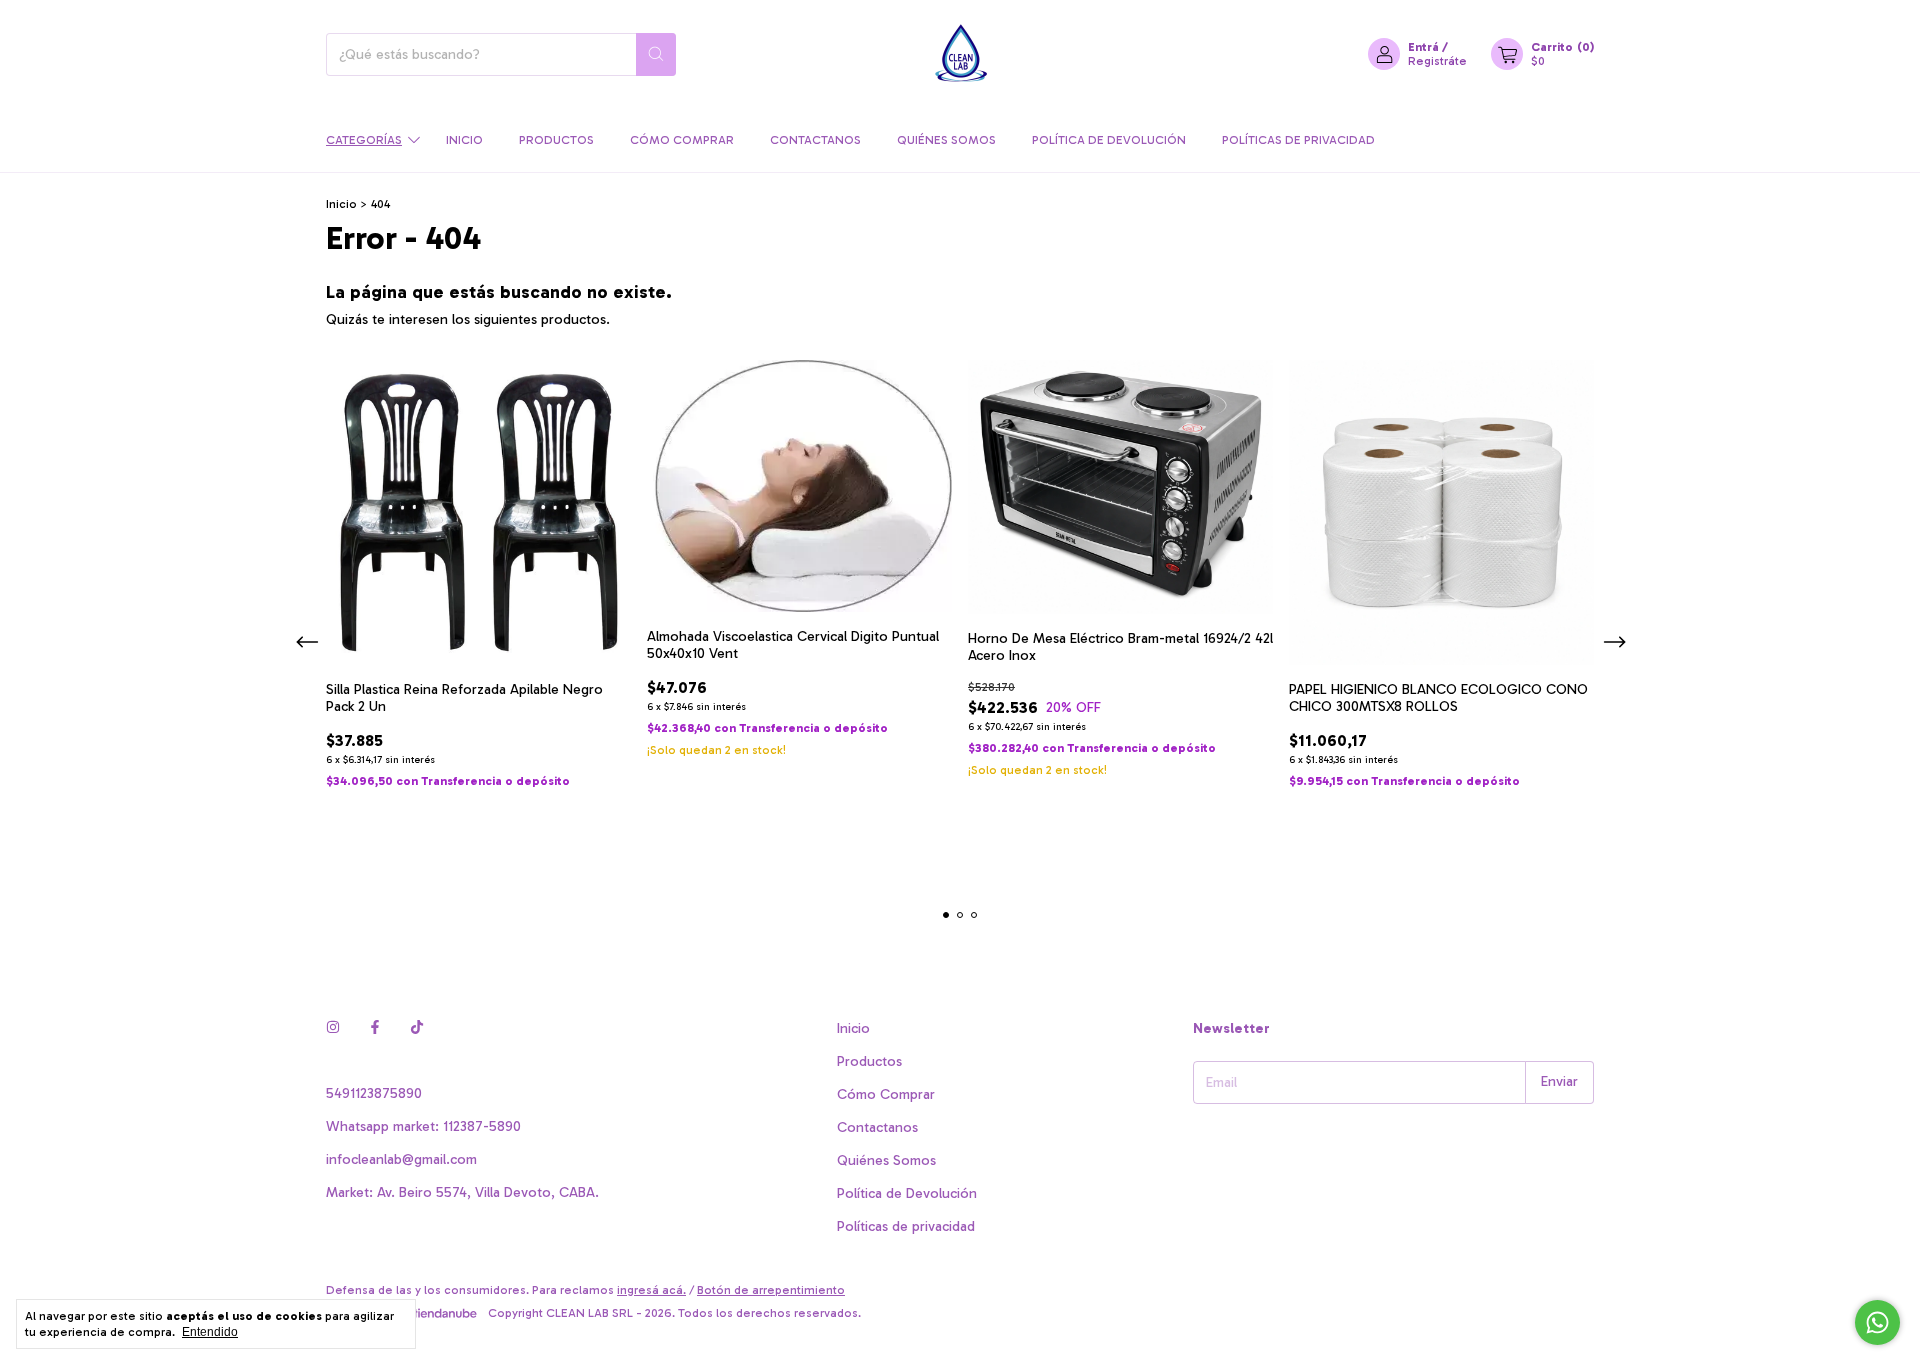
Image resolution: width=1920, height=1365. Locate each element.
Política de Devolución (1109, 140)
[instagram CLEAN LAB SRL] (333, 1028)
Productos (556, 140)
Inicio (464, 140)
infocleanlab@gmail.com (401, 1159)
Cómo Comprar (682, 140)
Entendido (210, 1332)
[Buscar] (656, 54)
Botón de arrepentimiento (771, 1290)
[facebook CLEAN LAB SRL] (375, 1028)
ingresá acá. (651, 1290)
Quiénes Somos (946, 140)
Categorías (364, 140)
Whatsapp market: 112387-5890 (423, 1126)
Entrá (1423, 47)
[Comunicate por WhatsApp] (1877, 1322)
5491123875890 (374, 1093)
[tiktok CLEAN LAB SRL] (417, 1028)
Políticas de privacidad (1298, 140)
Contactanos (815, 140)
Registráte (1437, 61)
